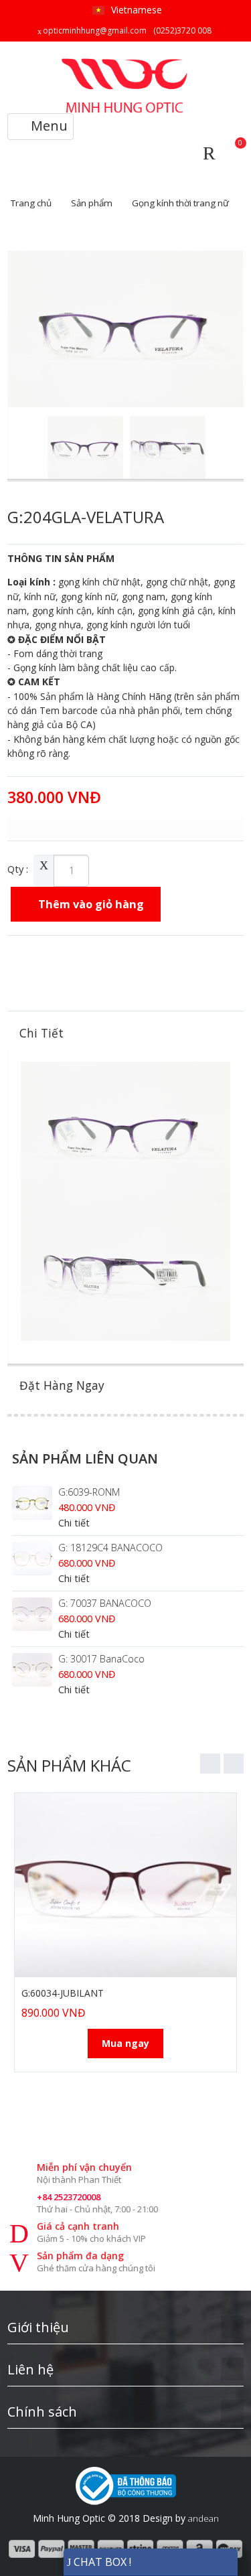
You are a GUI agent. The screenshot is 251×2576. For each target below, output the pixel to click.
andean (203, 2518)
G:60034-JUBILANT (63, 1993)
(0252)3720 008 (182, 30)
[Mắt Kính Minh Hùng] (126, 64)
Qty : (18, 869)
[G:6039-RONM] (32, 1503)
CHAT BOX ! (101, 2562)
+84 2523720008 (69, 2197)
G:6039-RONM (89, 1492)
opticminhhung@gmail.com (95, 30)
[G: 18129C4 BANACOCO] (32, 1559)
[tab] (125, 1033)
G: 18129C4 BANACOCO (110, 1548)
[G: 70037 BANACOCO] (32, 1614)
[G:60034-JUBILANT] (125, 1885)
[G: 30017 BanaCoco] (32, 1670)
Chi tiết (74, 1523)
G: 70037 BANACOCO (105, 1603)
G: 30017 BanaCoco (101, 1659)
